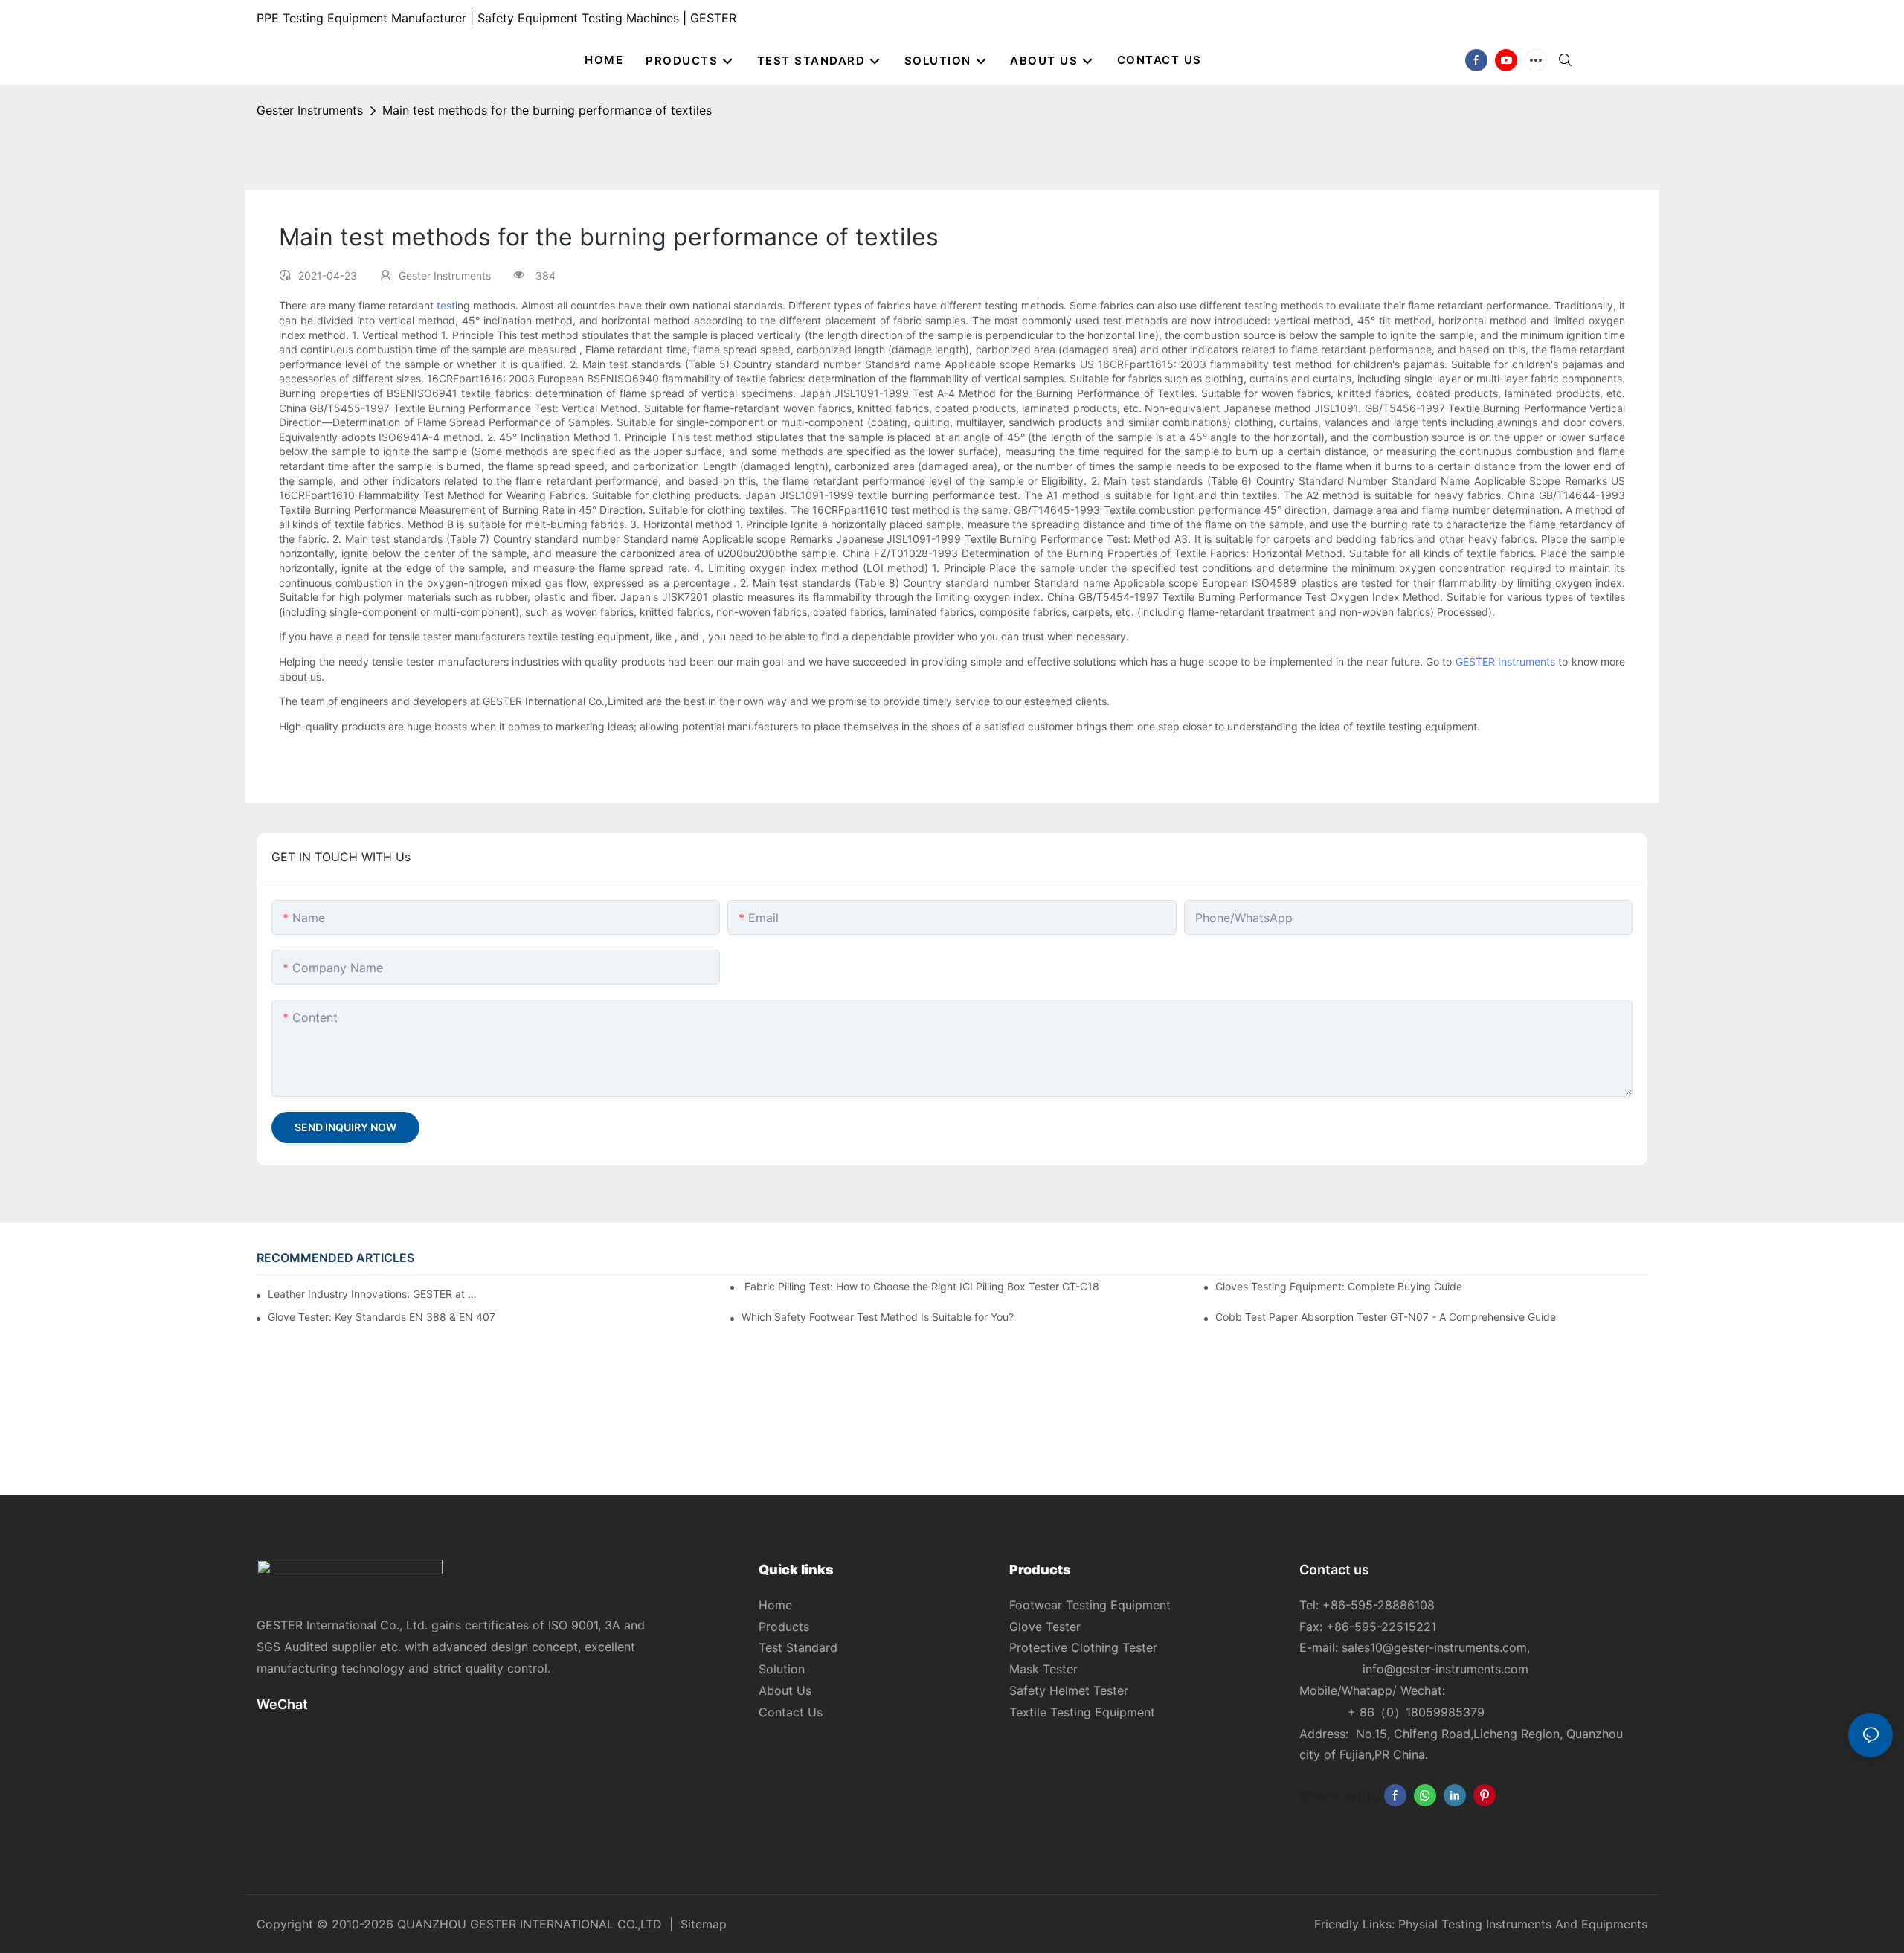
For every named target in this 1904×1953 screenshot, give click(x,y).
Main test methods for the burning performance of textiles (547, 110)
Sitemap (704, 1924)
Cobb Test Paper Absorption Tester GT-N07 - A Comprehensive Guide (1386, 1317)
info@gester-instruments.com (1442, 1669)
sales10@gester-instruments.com (1434, 1647)
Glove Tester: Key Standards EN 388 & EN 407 (382, 1317)
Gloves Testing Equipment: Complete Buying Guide (1339, 1286)
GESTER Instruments (1505, 662)
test (446, 305)
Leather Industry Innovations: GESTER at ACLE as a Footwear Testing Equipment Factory (373, 1294)
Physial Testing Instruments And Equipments (1523, 1924)
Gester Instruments (310, 110)
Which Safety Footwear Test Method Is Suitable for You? (878, 1317)
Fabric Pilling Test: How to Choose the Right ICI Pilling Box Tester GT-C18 (920, 1286)
